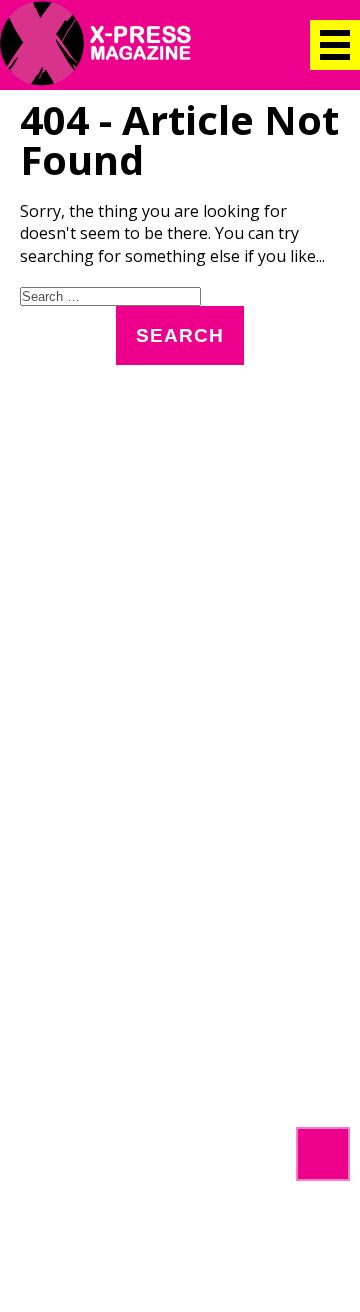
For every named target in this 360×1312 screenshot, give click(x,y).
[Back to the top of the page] (323, 1154)
